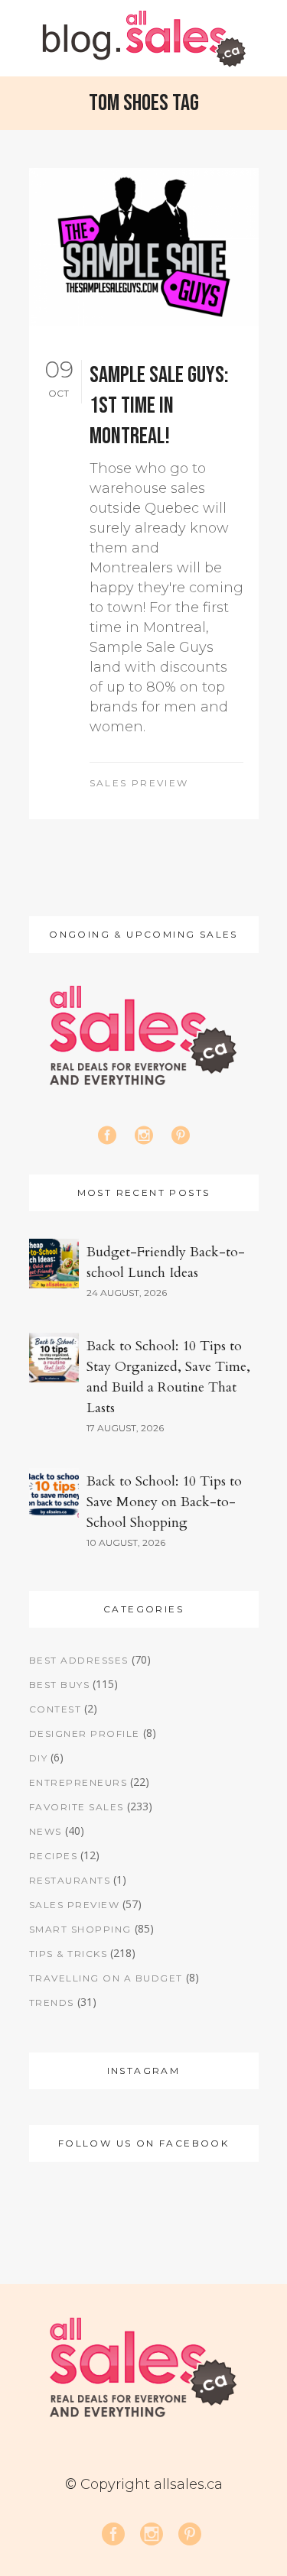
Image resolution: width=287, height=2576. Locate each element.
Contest (55, 1709)
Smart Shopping (80, 1929)
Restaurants (70, 1880)
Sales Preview (139, 783)
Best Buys (60, 1685)
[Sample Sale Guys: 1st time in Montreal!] (144, 247)
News (46, 1831)
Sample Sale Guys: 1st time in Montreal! (159, 406)
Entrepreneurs (78, 1782)
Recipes (54, 1856)
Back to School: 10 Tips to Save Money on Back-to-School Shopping (164, 1502)
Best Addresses (79, 1660)
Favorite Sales (77, 1807)
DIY (39, 1758)
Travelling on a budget (106, 1978)
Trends (52, 2002)
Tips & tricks (68, 1954)
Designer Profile (85, 1734)
